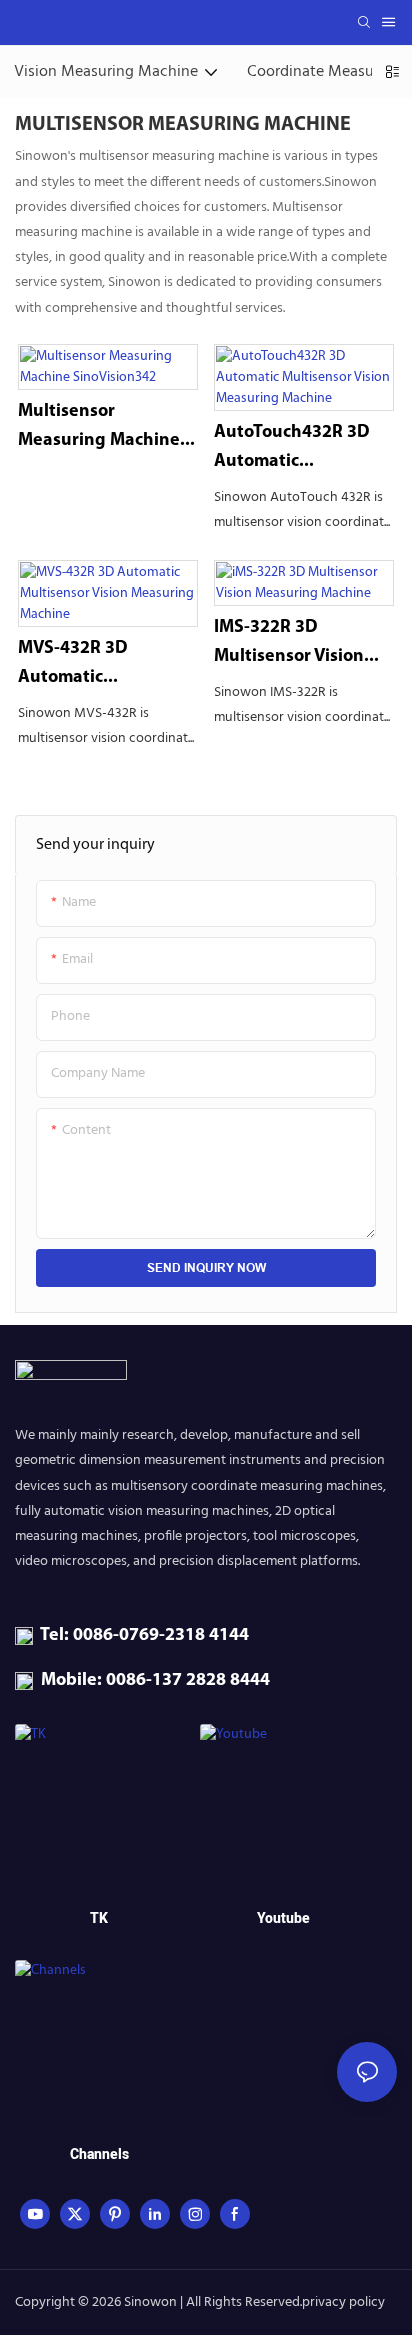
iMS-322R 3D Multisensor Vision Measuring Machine (295, 645)
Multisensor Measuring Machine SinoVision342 (99, 429)
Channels (99, 2154)
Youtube (283, 1918)
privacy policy (343, 2302)
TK (99, 1918)
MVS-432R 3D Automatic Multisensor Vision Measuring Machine (99, 666)
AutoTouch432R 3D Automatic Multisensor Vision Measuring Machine (295, 450)
